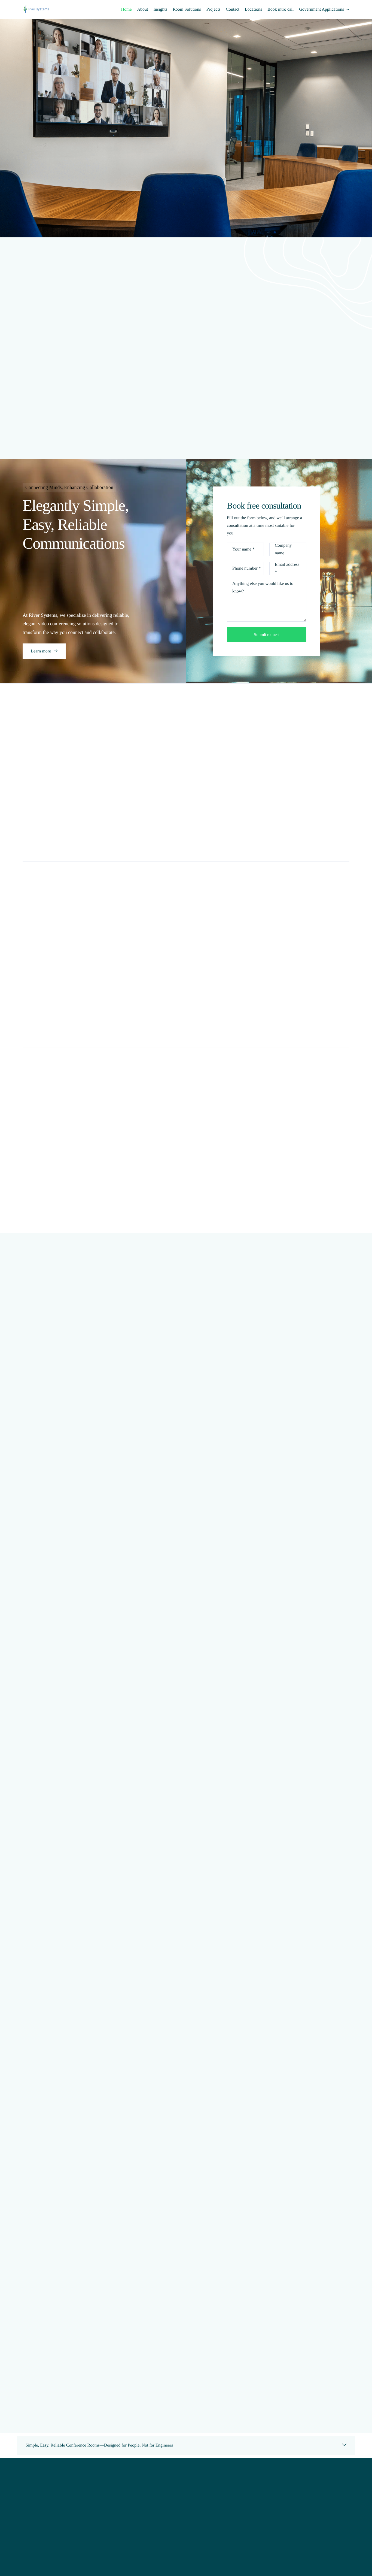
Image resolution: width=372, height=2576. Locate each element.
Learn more (41, 651)
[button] (186, 2445)
